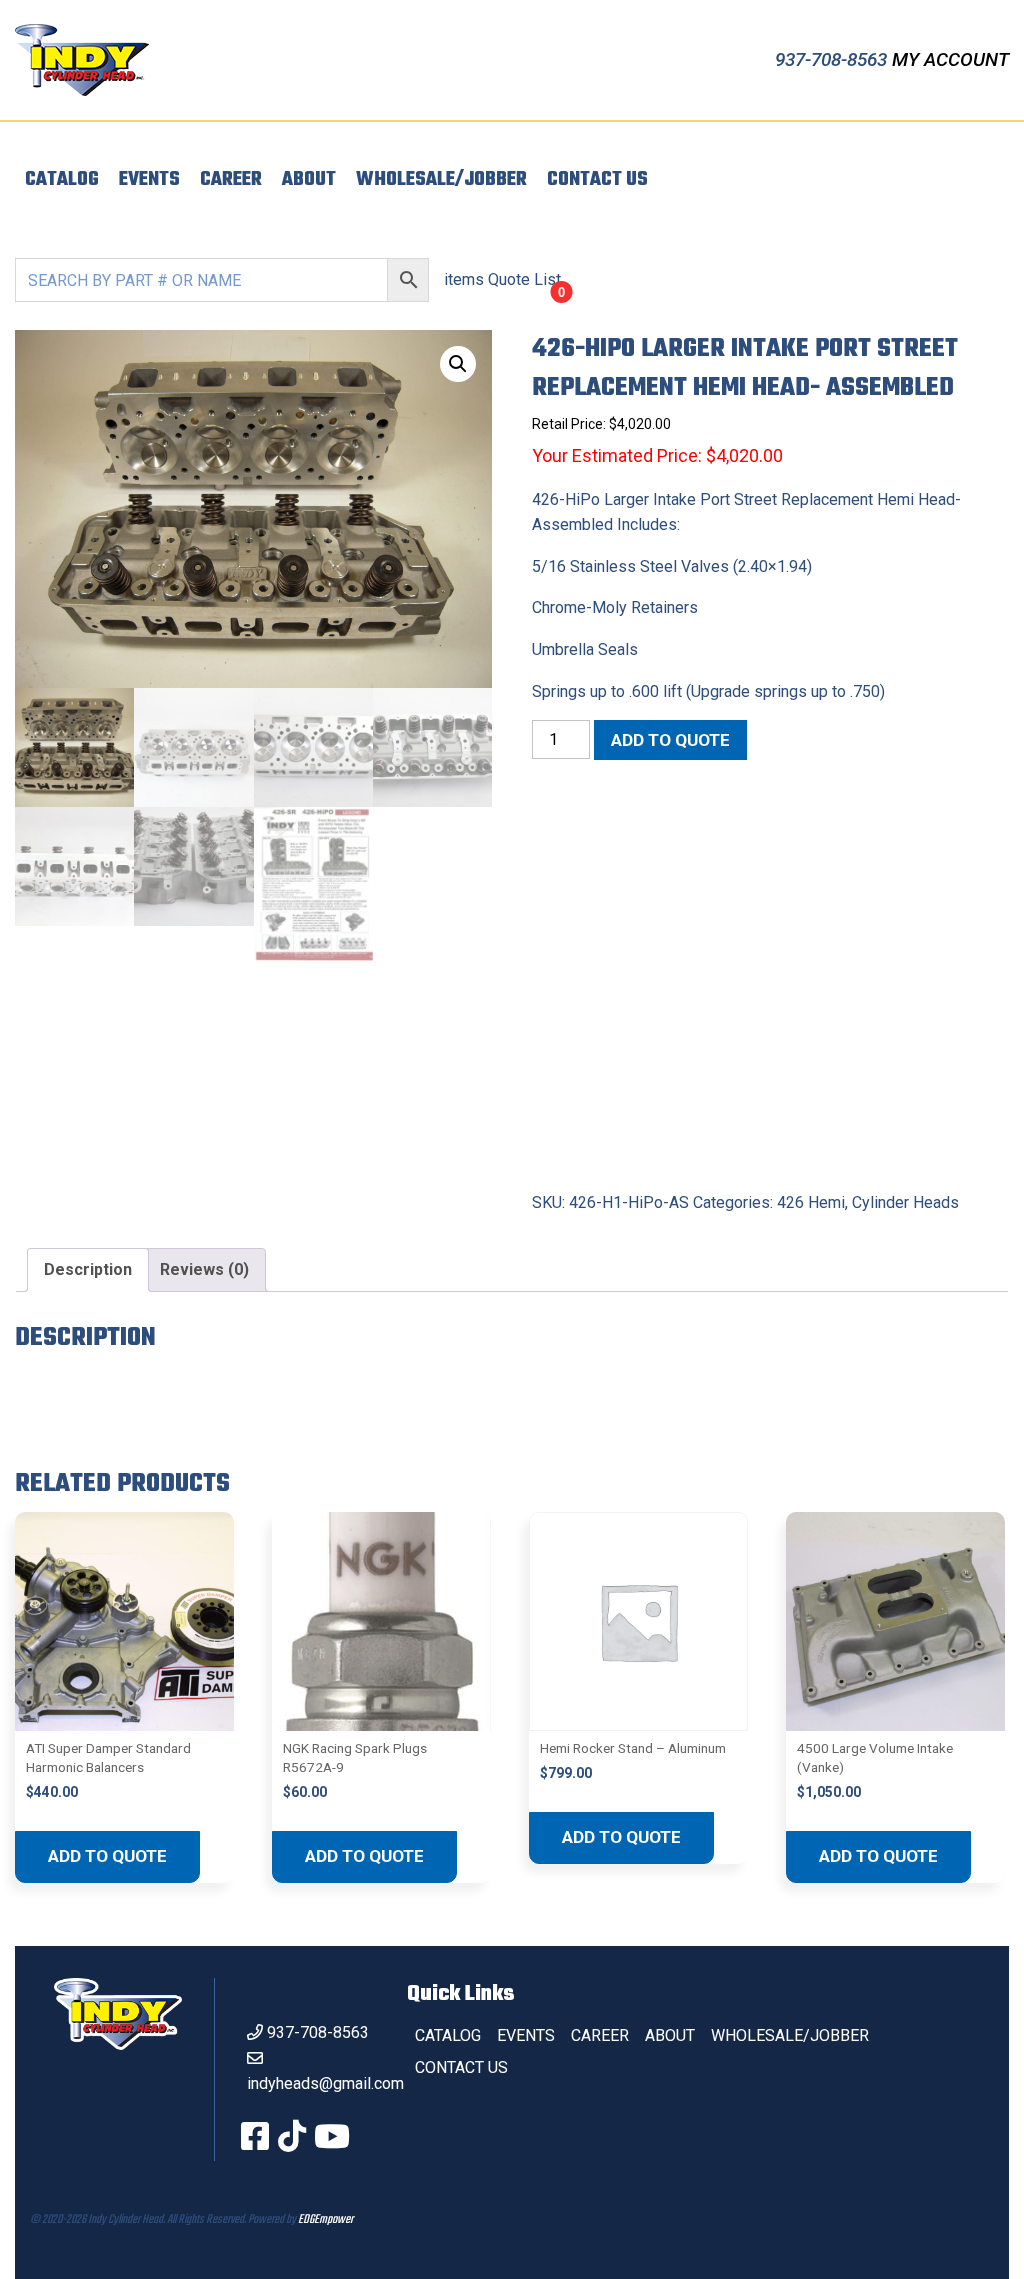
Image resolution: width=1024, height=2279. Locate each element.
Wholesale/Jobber (441, 180)
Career (231, 180)
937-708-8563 (833, 59)
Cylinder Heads (905, 1202)
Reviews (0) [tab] (204, 1269)
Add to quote (670, 740)
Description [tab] (88, 1269)
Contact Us (597, 180)
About (309, 180)
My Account (950, 59)
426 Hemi (811, 1202)
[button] (458, 364)
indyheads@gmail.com (325, 2083)
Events (149, 180)
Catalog (62, 180)
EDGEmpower (325, 2220)
